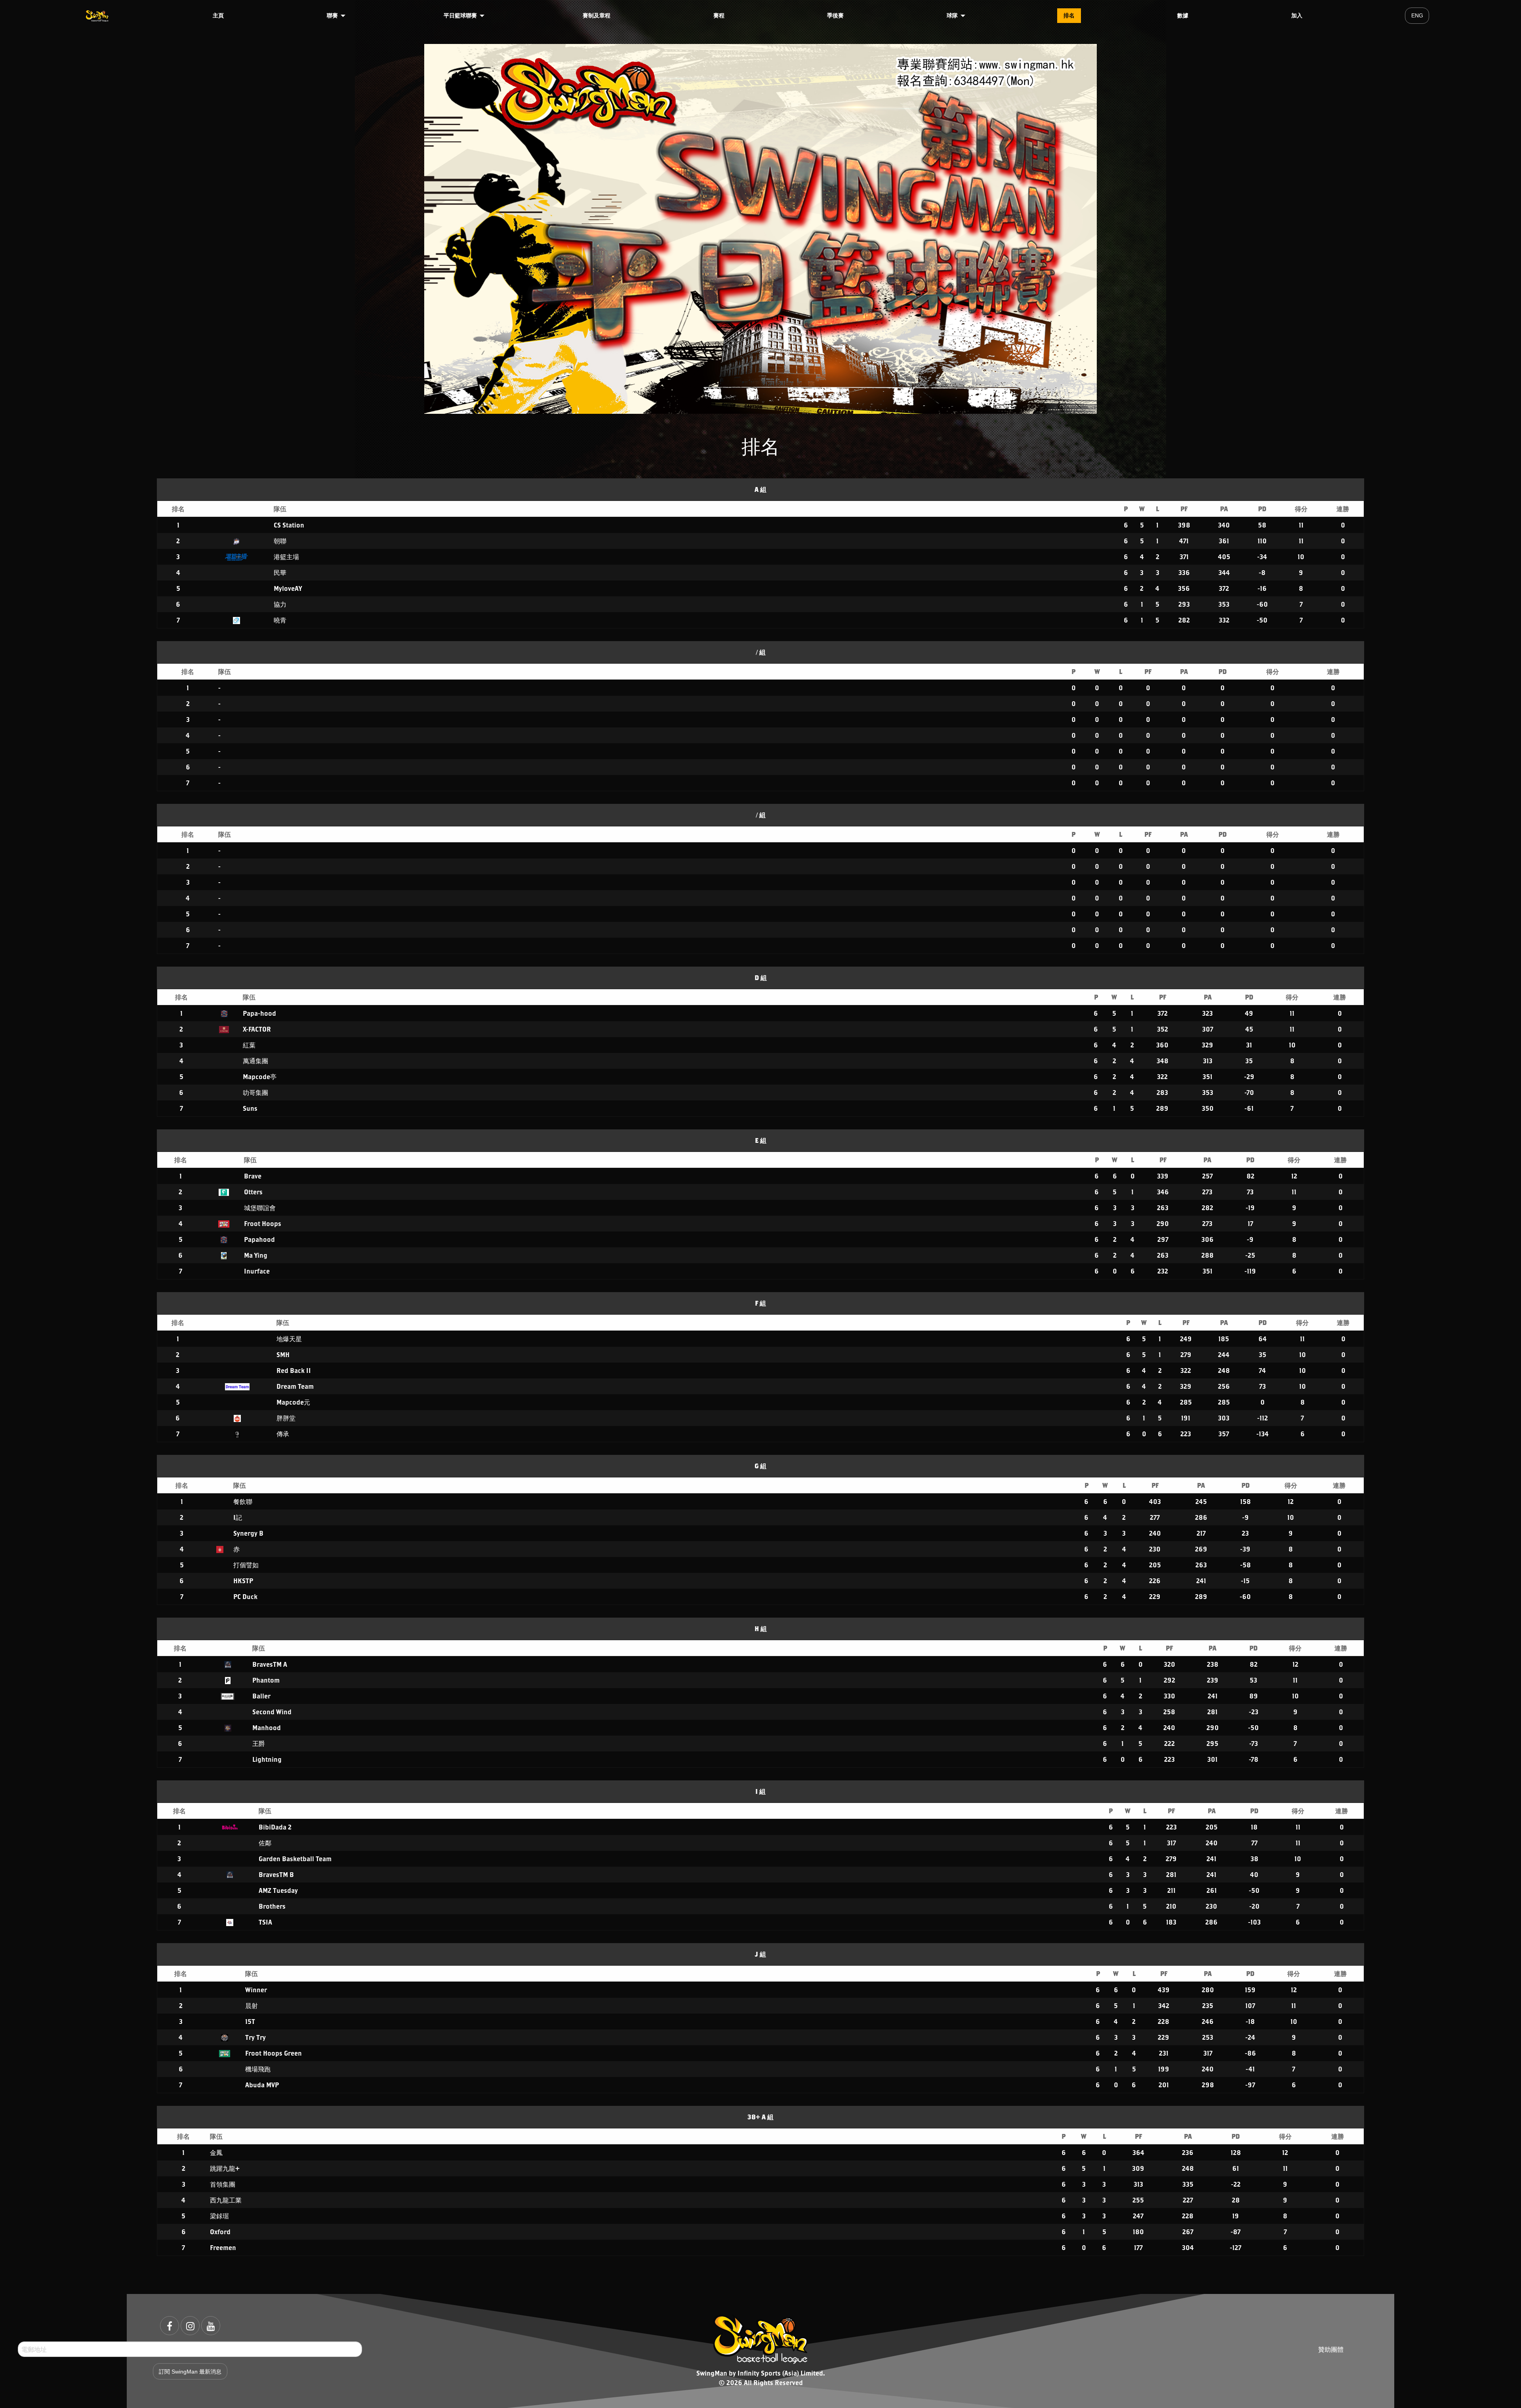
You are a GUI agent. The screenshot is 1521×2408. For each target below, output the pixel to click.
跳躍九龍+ (225, 2168)
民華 (280, 572)
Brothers (272, 1906)
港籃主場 (286, 557)
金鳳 (216, 2152)
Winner (256, 1990)
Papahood (259, 1239)
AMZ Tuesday (278, 1890)
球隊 (952, 15)
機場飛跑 (258, 2069)
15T (250, 2021)
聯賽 (332, 15)
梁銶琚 (219, 2216)
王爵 (259, 1743)
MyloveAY (288, 588)
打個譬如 (246, 1565)
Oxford (220, 2232)
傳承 (283, 1434)
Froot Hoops (263, 1223)
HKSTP (243, 1581)
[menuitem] (98, 15)
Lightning (267, 1759)
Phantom (266, 1680)
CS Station (289, 525)
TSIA (265, 1922)
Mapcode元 (293, 1402)
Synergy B (248, 1533)
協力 (280, 604)
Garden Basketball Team (295, 1859)
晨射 (252, 2005)
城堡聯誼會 (260, 1208)
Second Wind (272, 1712)
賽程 (719, 15)
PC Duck (245, 1596)
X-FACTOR (257, 1029)
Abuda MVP (262, 2085)
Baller (261, 1696)
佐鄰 (265, 1843)
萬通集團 (255, 1061)
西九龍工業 (226, 2200)
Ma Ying (256, 1255)
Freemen (223, 2247)
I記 (238, 1517)
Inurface (257, 1271)
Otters (253, 1192)
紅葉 (249, 1045)
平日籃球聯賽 (460, 15)
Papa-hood (259, 1013)
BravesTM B (276, 1874)
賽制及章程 (597, 15)
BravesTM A (270, 1664)
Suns (250, 1108)
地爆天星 (289, 1339)
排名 (1069, 15)
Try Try (255, 2037)
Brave (253, 1176)
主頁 (218, 15)
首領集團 (223, 2184)
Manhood (267, 1727)
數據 (1183, 15)
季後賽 (835, 15)
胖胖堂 (286, 1418)
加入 (1297, 15)
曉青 (280, 620)
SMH (283, 1354)
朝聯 (280, 541)
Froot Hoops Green (274, 2053)
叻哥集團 (255, 1092)
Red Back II (294, 1370)
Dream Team (295, 1386)
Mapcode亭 (260, 1076)
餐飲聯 (243, 1501)
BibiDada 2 (275, 1827)
